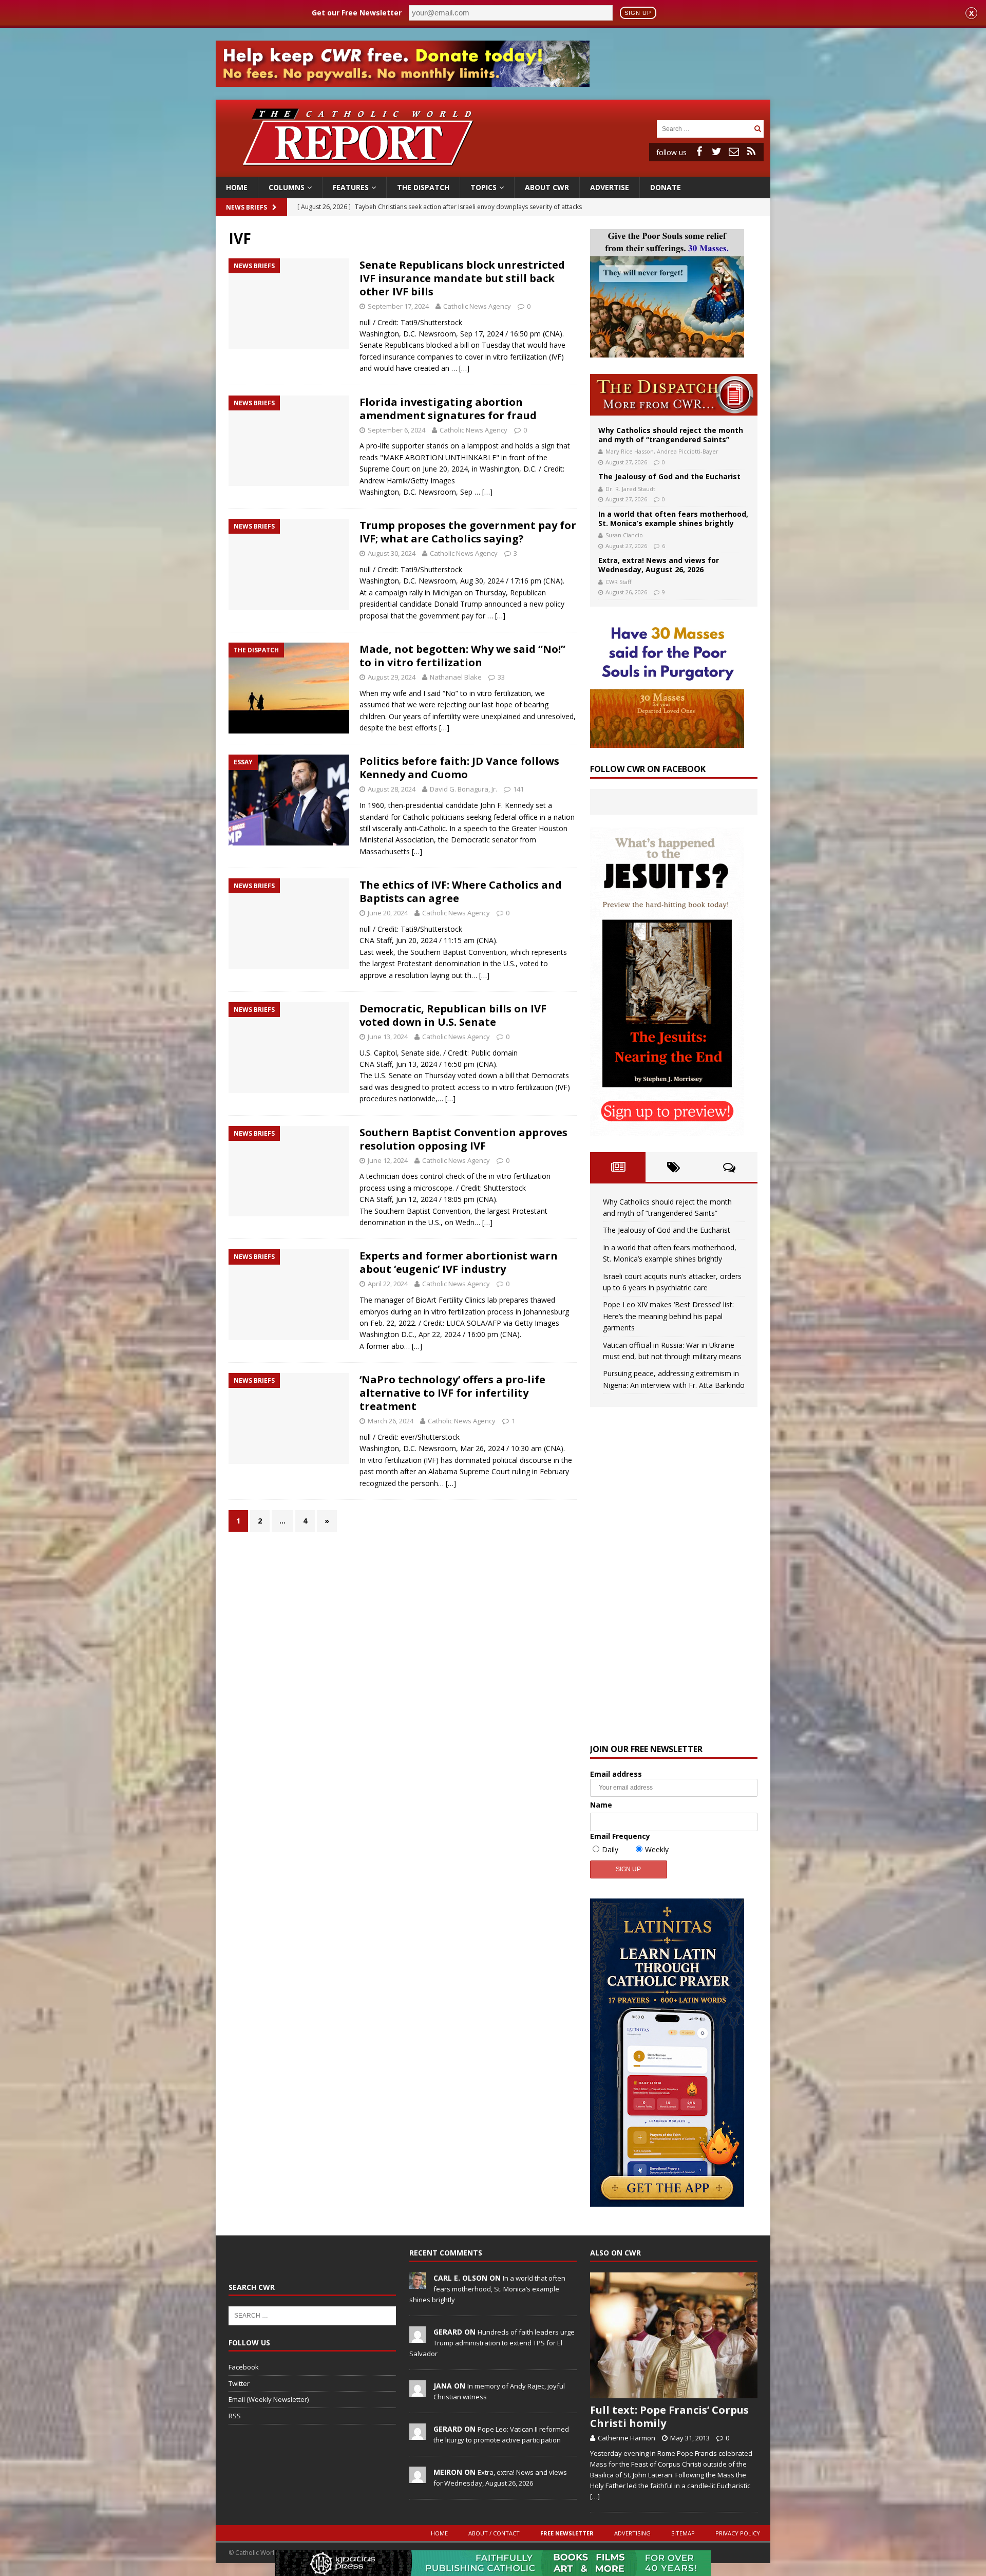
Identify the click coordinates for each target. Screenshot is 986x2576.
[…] (464, 368)
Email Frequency (620, 1836)
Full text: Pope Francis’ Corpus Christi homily (669, 2417)
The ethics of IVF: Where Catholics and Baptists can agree (461, 891)
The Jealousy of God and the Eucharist (669, 476)
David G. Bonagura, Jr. (463, 789)
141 (518, 789)
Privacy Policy (738, 2533)
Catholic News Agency (477, 306)
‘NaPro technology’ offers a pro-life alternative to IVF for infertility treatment (452, 1393)
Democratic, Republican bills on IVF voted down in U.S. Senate (453, 1015)
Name (601, 1805)
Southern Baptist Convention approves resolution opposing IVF (463, 1139)
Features (351, 187)
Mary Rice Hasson (630, 451)
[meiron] (418, 2477)
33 (501, 677)
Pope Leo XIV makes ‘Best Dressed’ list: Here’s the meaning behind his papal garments (668, 1316)
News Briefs (246, 207)
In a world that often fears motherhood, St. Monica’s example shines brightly (673, 519)
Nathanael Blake (456, 677)
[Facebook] (699, 152)
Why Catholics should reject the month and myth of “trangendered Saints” (671, 435)
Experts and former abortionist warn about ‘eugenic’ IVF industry (459, 1262)
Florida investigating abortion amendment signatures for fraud (448, 409)
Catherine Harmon (627, 2438)
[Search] (757, 129)
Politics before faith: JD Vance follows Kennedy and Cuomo (459, 768)
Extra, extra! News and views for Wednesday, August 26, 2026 (659, 565)
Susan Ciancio (624, 535)
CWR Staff (618, 582)
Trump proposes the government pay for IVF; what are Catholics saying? (468, 532)
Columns (287, 187)
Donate (666, 187)
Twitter (239, 2383)
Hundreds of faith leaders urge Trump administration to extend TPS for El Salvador (492, 2343)
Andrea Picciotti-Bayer (688, 451)
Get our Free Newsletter (357, 13)
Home (237, 187)
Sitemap (683, 2533)
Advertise (610, 187)
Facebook (244, 2367)
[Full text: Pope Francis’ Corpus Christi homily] (674, 2335)
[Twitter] (716, 152)
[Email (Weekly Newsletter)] (734, 152)
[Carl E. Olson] (418, 2283)
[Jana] (418, 2391)
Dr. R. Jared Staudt (630, 489)
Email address (616, 1774)
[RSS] (751, 152)
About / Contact (494, 2533)
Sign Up (638, 13)
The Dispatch (423, 187)
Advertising (632, 2533)
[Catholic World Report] (493, 171)
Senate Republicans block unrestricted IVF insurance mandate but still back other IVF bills (462, 278)
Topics (483, 187)
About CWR (547, 187)
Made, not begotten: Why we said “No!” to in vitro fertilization (462, 656)
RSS (235, 2416)
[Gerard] (418, 2337)
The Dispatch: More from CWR (674, 395)
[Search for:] (704, 128)
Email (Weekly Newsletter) (269, 2399)
